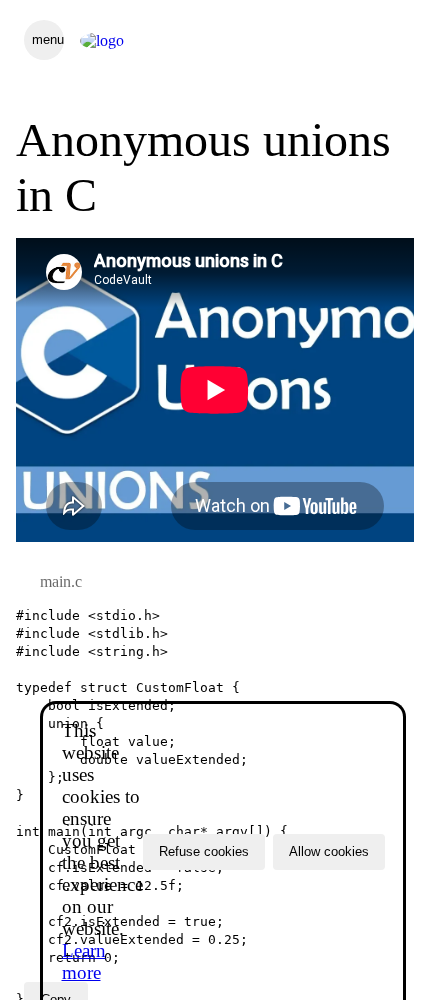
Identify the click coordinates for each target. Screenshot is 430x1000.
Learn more (84, 961)
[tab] (61, 582)
